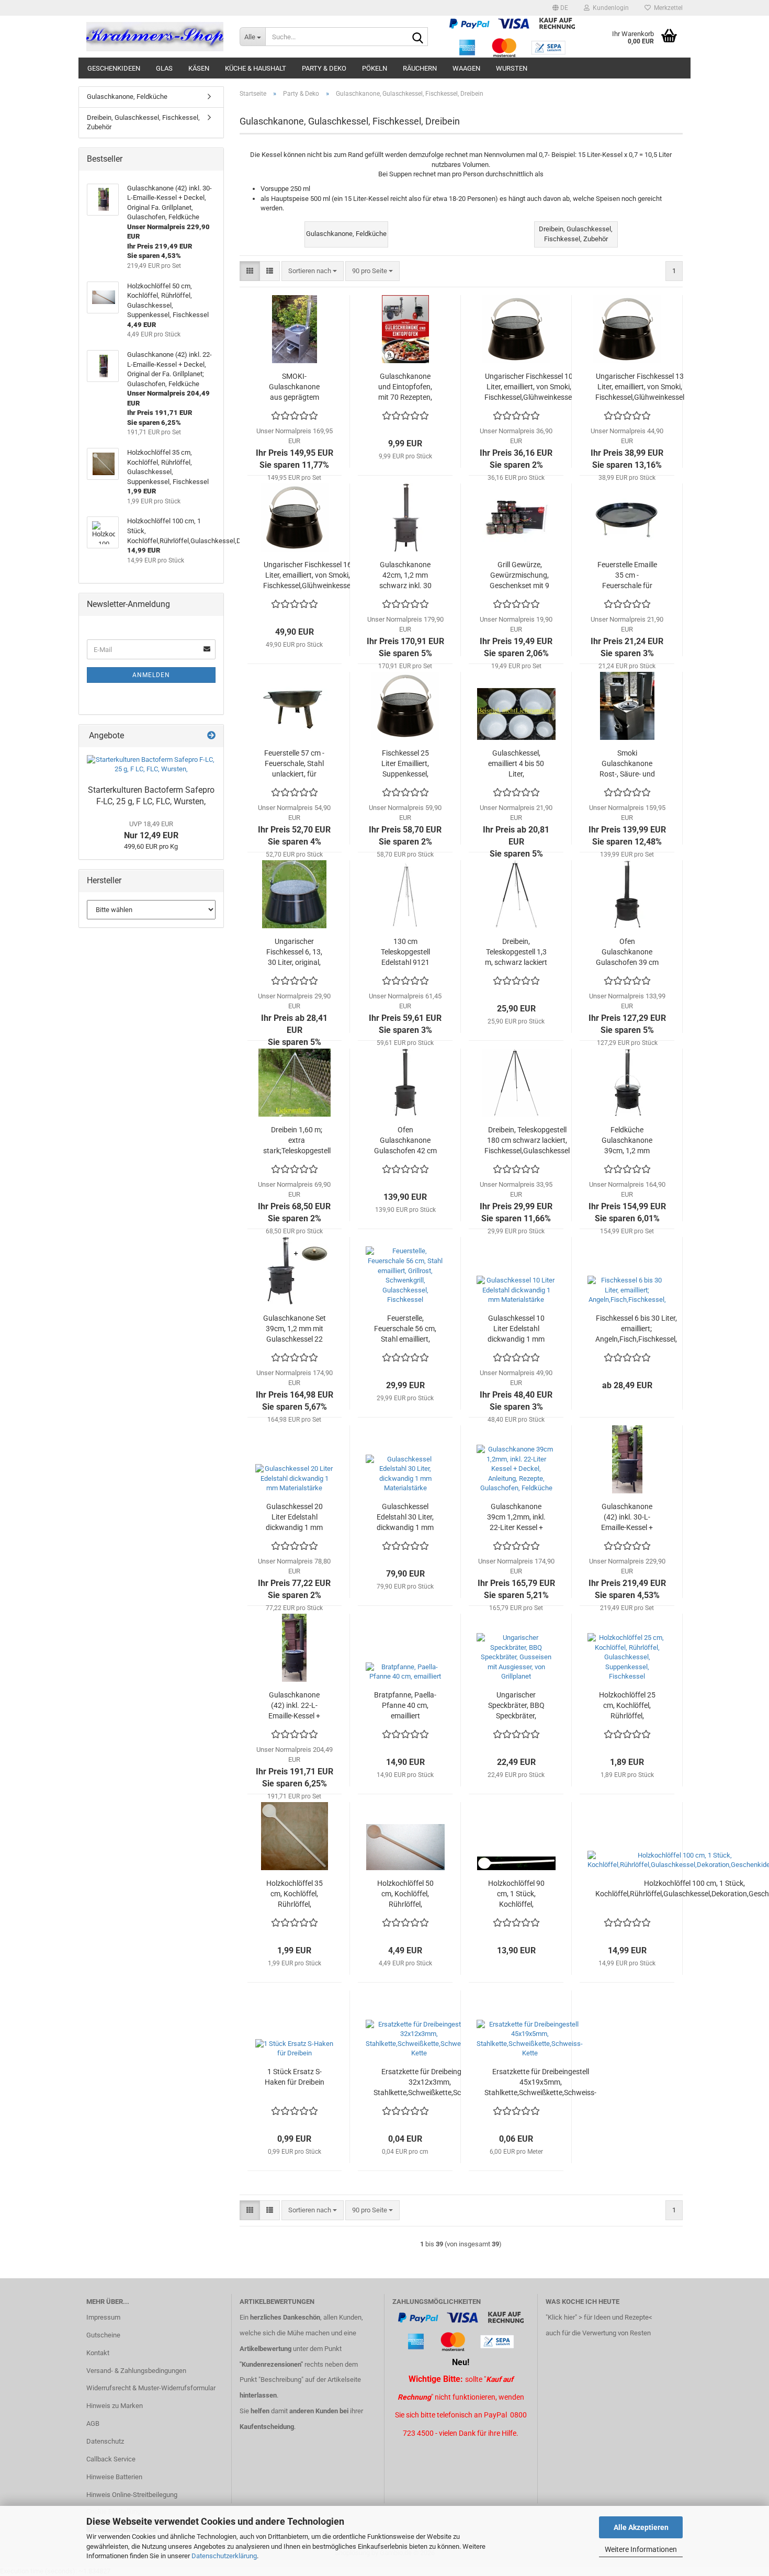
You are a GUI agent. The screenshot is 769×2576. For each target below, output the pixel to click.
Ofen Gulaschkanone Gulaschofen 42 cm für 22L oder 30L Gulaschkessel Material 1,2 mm (405, 1141)
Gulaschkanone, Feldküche (127, 97)
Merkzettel (667, 8)
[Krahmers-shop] (155, 37)
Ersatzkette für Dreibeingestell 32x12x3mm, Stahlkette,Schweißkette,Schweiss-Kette (429, 2083)
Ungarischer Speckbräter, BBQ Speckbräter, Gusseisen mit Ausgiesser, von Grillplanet (516, 1706)
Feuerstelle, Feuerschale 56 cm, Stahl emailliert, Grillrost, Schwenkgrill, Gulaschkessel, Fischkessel (405, 1329)
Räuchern (420, 68)
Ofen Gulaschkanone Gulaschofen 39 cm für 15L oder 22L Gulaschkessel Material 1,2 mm (627, 952)
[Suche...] (418, 37)
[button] (560, 8)
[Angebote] (211, 736)
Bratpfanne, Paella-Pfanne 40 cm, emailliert (405, 1705)
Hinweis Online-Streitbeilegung (132, 2495)
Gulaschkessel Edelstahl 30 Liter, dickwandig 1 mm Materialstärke (405, 1517)
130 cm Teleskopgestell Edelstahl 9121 (405, 952)
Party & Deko (324, 68)
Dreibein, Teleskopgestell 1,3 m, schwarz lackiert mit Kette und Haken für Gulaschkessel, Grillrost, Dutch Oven (516, 952)
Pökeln (375, 68)
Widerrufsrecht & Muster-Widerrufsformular (151, 2388)
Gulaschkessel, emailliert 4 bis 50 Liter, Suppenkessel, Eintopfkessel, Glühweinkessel (516, 764)
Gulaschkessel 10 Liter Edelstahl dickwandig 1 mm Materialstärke (516, 1329)
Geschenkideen (114, 68)
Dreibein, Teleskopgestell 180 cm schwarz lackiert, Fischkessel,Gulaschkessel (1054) (527, 1141)
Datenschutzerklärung (224, 2556)
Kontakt (98, 2353)
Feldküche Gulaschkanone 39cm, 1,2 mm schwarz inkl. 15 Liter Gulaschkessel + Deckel (627, 1141)
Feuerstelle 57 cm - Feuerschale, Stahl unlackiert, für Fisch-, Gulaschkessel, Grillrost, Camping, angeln (294, 764)
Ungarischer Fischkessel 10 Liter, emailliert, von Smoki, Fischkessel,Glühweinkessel (529, 387)
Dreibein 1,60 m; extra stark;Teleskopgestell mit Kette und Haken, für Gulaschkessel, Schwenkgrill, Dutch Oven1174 (297, 1141)
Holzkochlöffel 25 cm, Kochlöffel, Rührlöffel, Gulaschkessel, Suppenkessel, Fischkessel (627, 1706)
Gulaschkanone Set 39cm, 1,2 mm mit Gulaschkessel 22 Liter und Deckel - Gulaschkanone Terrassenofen (295, 1329)
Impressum (103, 2317)
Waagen (466, 68)
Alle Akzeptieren (641, 2527)
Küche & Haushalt (256, 68)
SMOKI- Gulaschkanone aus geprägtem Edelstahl (294, 387)
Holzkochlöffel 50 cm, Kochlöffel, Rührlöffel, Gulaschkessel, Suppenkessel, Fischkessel (405, 1894)
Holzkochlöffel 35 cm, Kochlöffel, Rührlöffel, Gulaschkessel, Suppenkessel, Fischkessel (295, 1894)
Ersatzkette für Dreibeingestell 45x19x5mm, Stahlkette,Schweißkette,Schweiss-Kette (540, 2083)
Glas (164, 68)
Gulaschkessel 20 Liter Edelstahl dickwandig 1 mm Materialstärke (294, 1517)
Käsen (199, 68)
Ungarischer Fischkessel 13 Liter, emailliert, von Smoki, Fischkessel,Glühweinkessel (640, 387)
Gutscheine (103, 2335)
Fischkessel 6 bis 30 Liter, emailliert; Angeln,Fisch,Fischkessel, (636, 1329)
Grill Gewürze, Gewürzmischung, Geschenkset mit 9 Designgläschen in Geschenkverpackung (519, 576)
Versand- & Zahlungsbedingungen (136, 2371)
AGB (93, 2423)
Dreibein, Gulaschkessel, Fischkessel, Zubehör (143, 122)
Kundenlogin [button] (609, 8)
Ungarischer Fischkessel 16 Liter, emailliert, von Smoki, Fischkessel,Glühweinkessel (308, 575)
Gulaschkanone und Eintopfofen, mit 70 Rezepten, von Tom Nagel (405, 387)
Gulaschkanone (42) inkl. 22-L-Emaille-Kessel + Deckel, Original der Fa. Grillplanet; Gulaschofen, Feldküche (294, 1706)
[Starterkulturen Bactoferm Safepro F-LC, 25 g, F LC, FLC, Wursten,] (151, 765)
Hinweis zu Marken (115, 2406)
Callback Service (111, 2459)
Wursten (512, 68)
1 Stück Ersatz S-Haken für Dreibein (295, 2077)
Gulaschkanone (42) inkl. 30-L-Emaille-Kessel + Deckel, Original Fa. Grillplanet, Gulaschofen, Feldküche (627, 1517)
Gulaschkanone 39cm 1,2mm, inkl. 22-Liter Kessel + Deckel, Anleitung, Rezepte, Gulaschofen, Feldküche (516, 1517)
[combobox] (313, 271)
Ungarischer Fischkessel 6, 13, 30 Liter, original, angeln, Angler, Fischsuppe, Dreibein (294, 952)
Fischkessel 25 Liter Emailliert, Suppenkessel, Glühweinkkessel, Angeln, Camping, (405, 764)
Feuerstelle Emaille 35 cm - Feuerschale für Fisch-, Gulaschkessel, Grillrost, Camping (627, 576)
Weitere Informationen (641, 2549)
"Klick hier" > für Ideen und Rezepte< (599, 2317)
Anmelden (151, 675)
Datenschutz (105, 2441)
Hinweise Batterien (114, 2477)
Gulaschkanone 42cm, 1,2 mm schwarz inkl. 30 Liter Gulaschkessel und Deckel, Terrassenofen (405, 576)
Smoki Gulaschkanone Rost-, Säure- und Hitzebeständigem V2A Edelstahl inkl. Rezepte (627, 764)
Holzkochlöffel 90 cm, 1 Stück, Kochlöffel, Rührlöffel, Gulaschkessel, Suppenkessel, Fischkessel (516, 1894)
